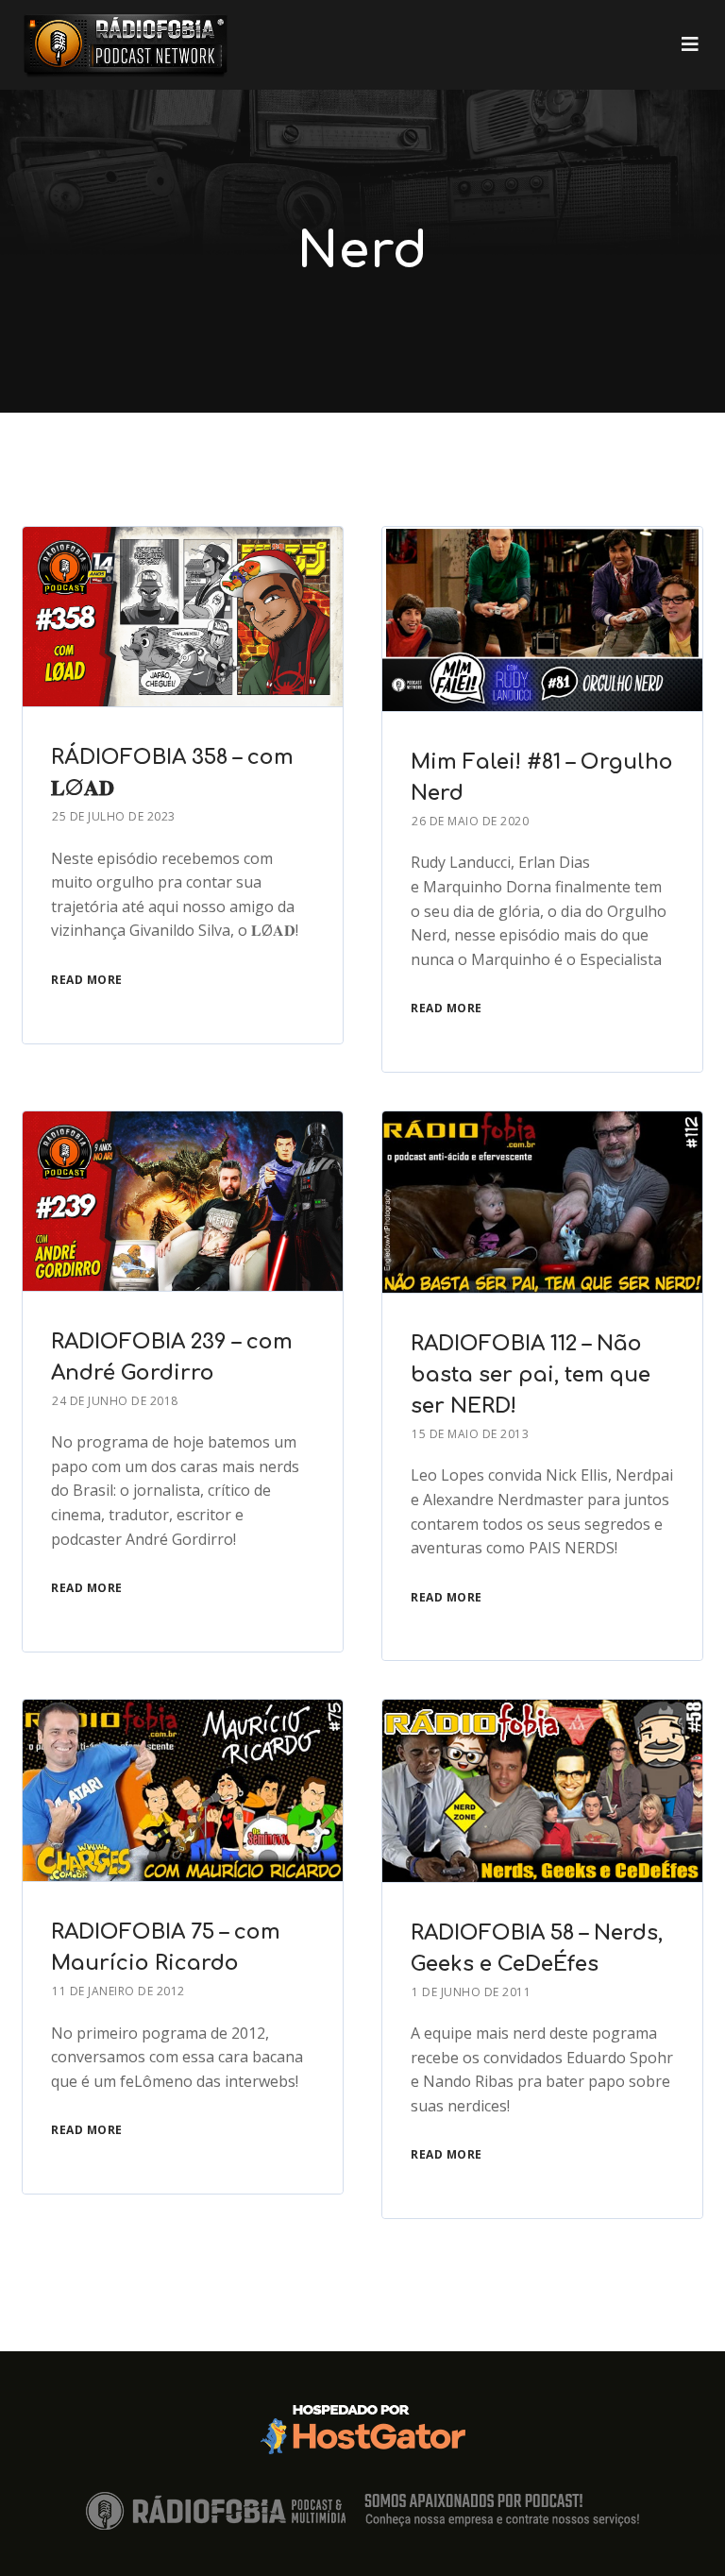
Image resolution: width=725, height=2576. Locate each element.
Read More (87, 980)
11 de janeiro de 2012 (118, 1991)
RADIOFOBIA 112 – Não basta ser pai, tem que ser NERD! (531, 1375)
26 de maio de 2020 (470, 821)
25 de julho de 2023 (114, 816)
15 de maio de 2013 (470, 1434)
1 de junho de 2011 (471, 1992)
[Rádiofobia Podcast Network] (126, 45)
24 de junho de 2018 (115, 1401)
